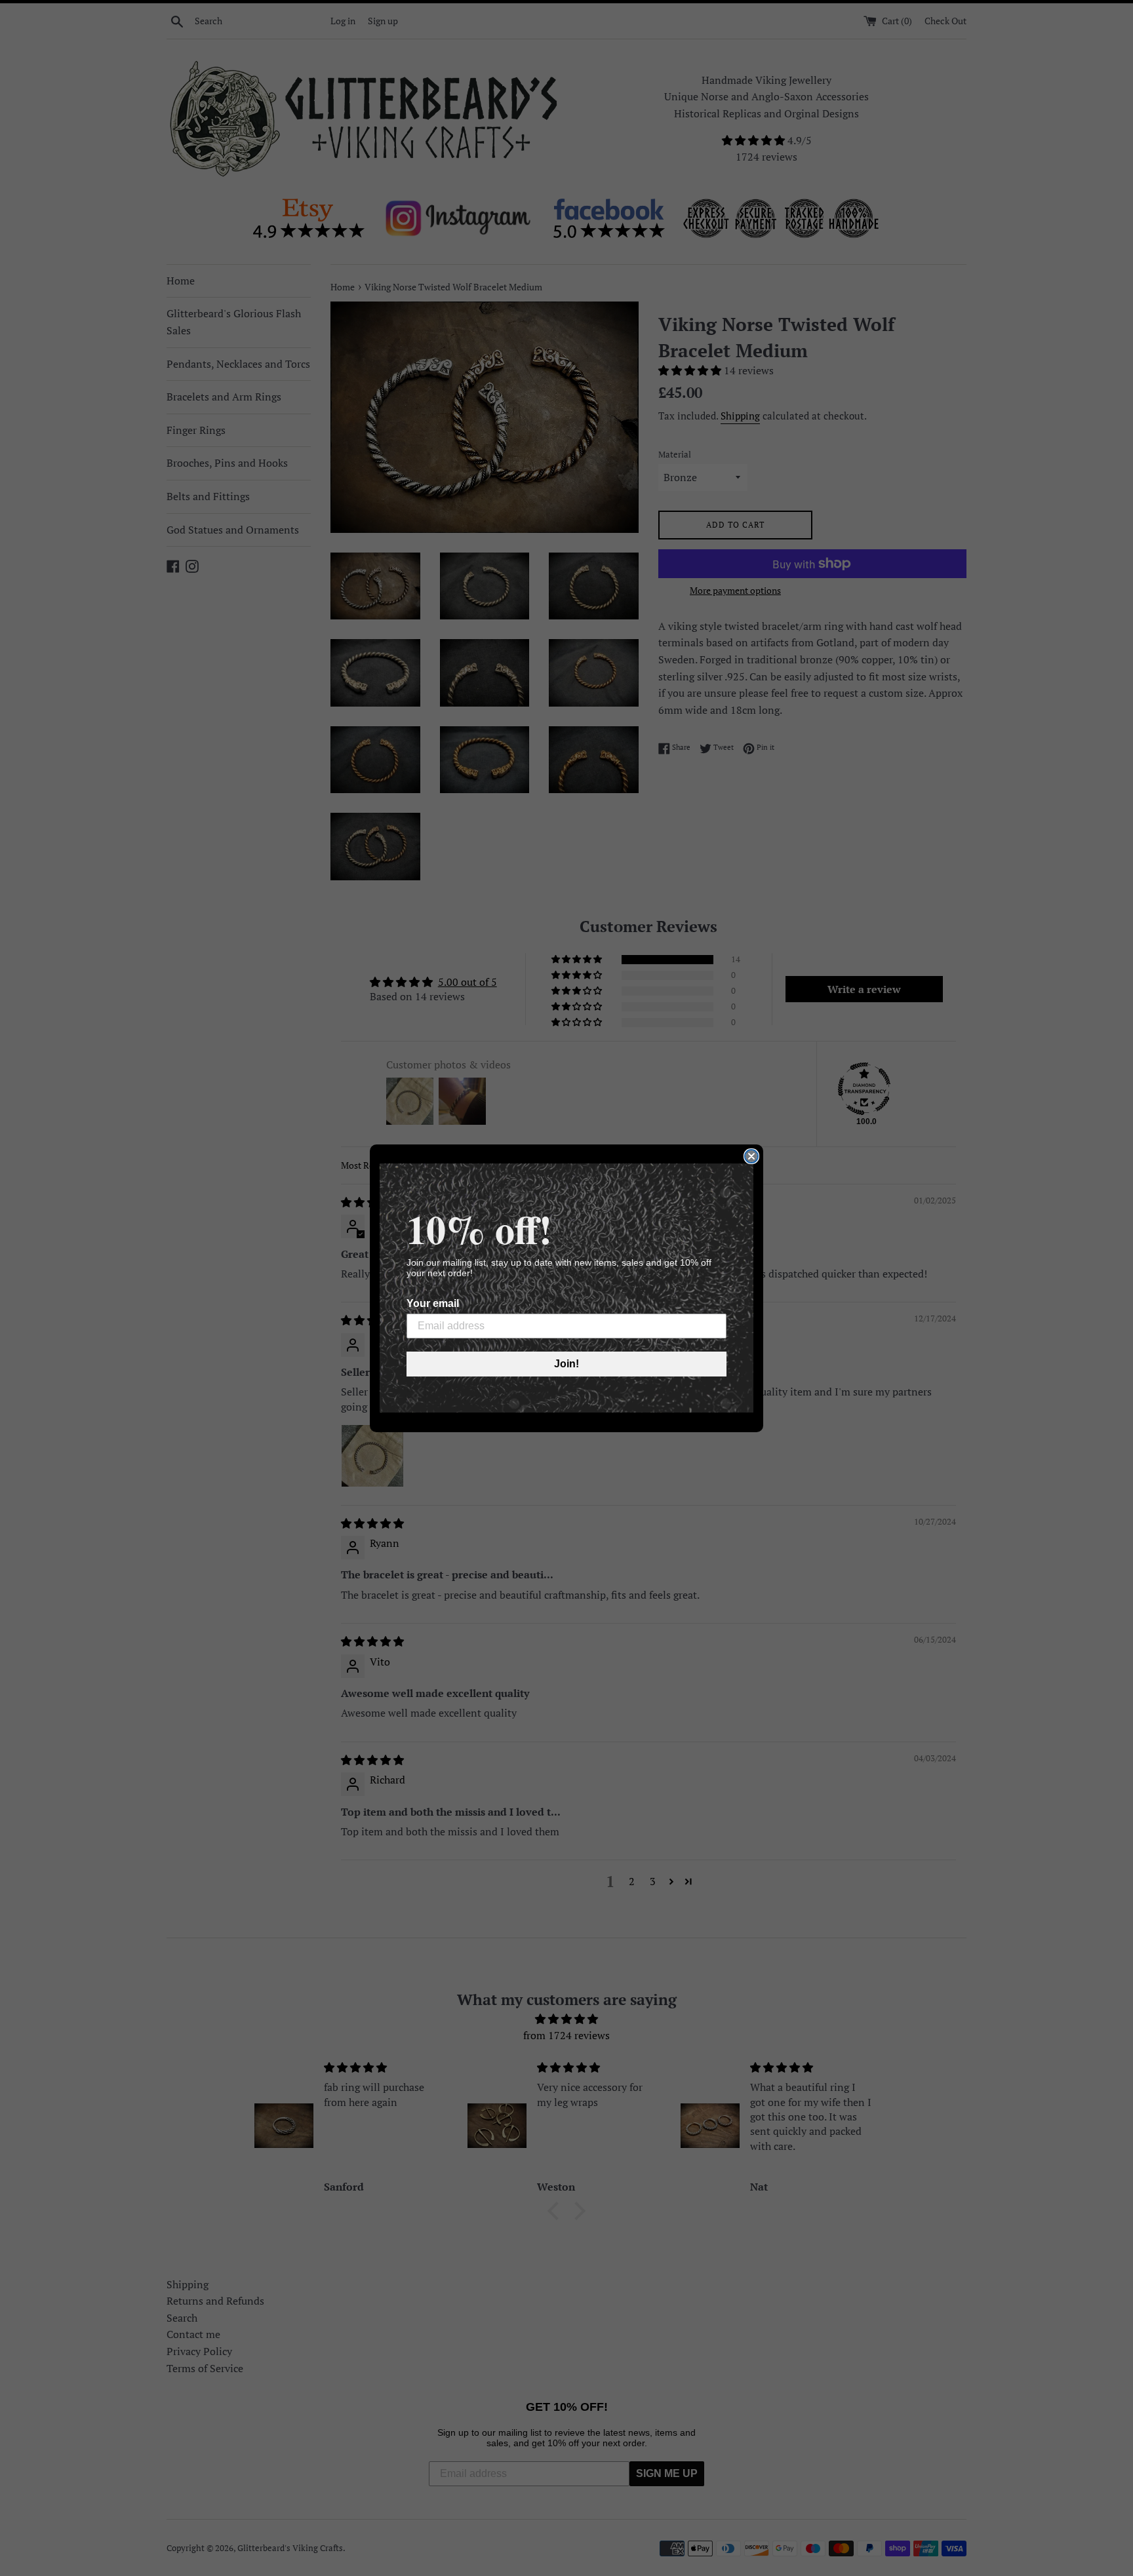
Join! (566, 1364)
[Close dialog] (751, 1156)
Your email (433, 1303)
